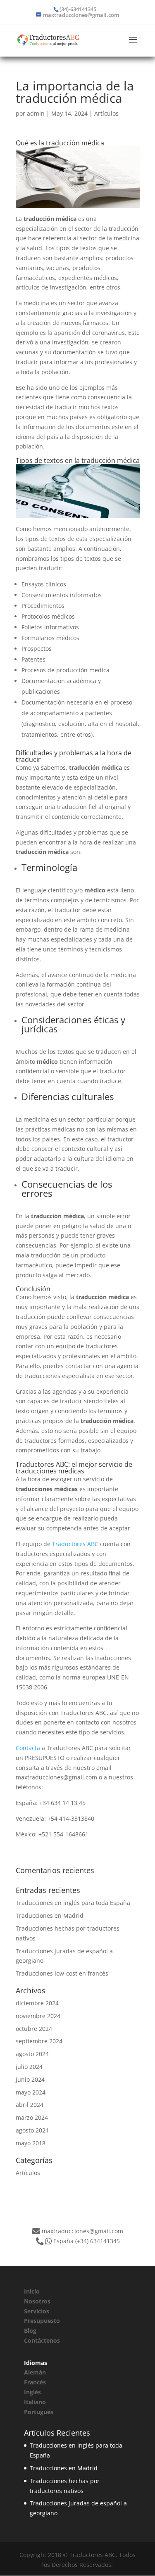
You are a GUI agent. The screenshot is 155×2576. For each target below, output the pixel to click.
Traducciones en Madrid (50, 1915)
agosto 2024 (32, 2054)
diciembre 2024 (37, 2003)
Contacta (28, 1748)
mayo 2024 (31, 2092)
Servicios (37, 2311)
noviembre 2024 (38, 2016)
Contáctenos (42, 2340)
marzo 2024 (32, 2117)
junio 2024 (30, 2079)
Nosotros (37, 2301)
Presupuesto (42, 2321)
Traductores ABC (75, 1544)
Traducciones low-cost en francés (62, 1973)
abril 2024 (30, 2105)
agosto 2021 (32, 2130)
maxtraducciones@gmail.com (82, 2231)
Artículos (106, 113)
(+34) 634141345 (98, 2241)
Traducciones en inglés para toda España (73, 1903)
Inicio (32, 2291)
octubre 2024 (34, 2029)
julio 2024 (29, 2067)
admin (36, 113)
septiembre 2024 (39, 2041)
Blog (30, 2330)
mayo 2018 (31, 2143)
